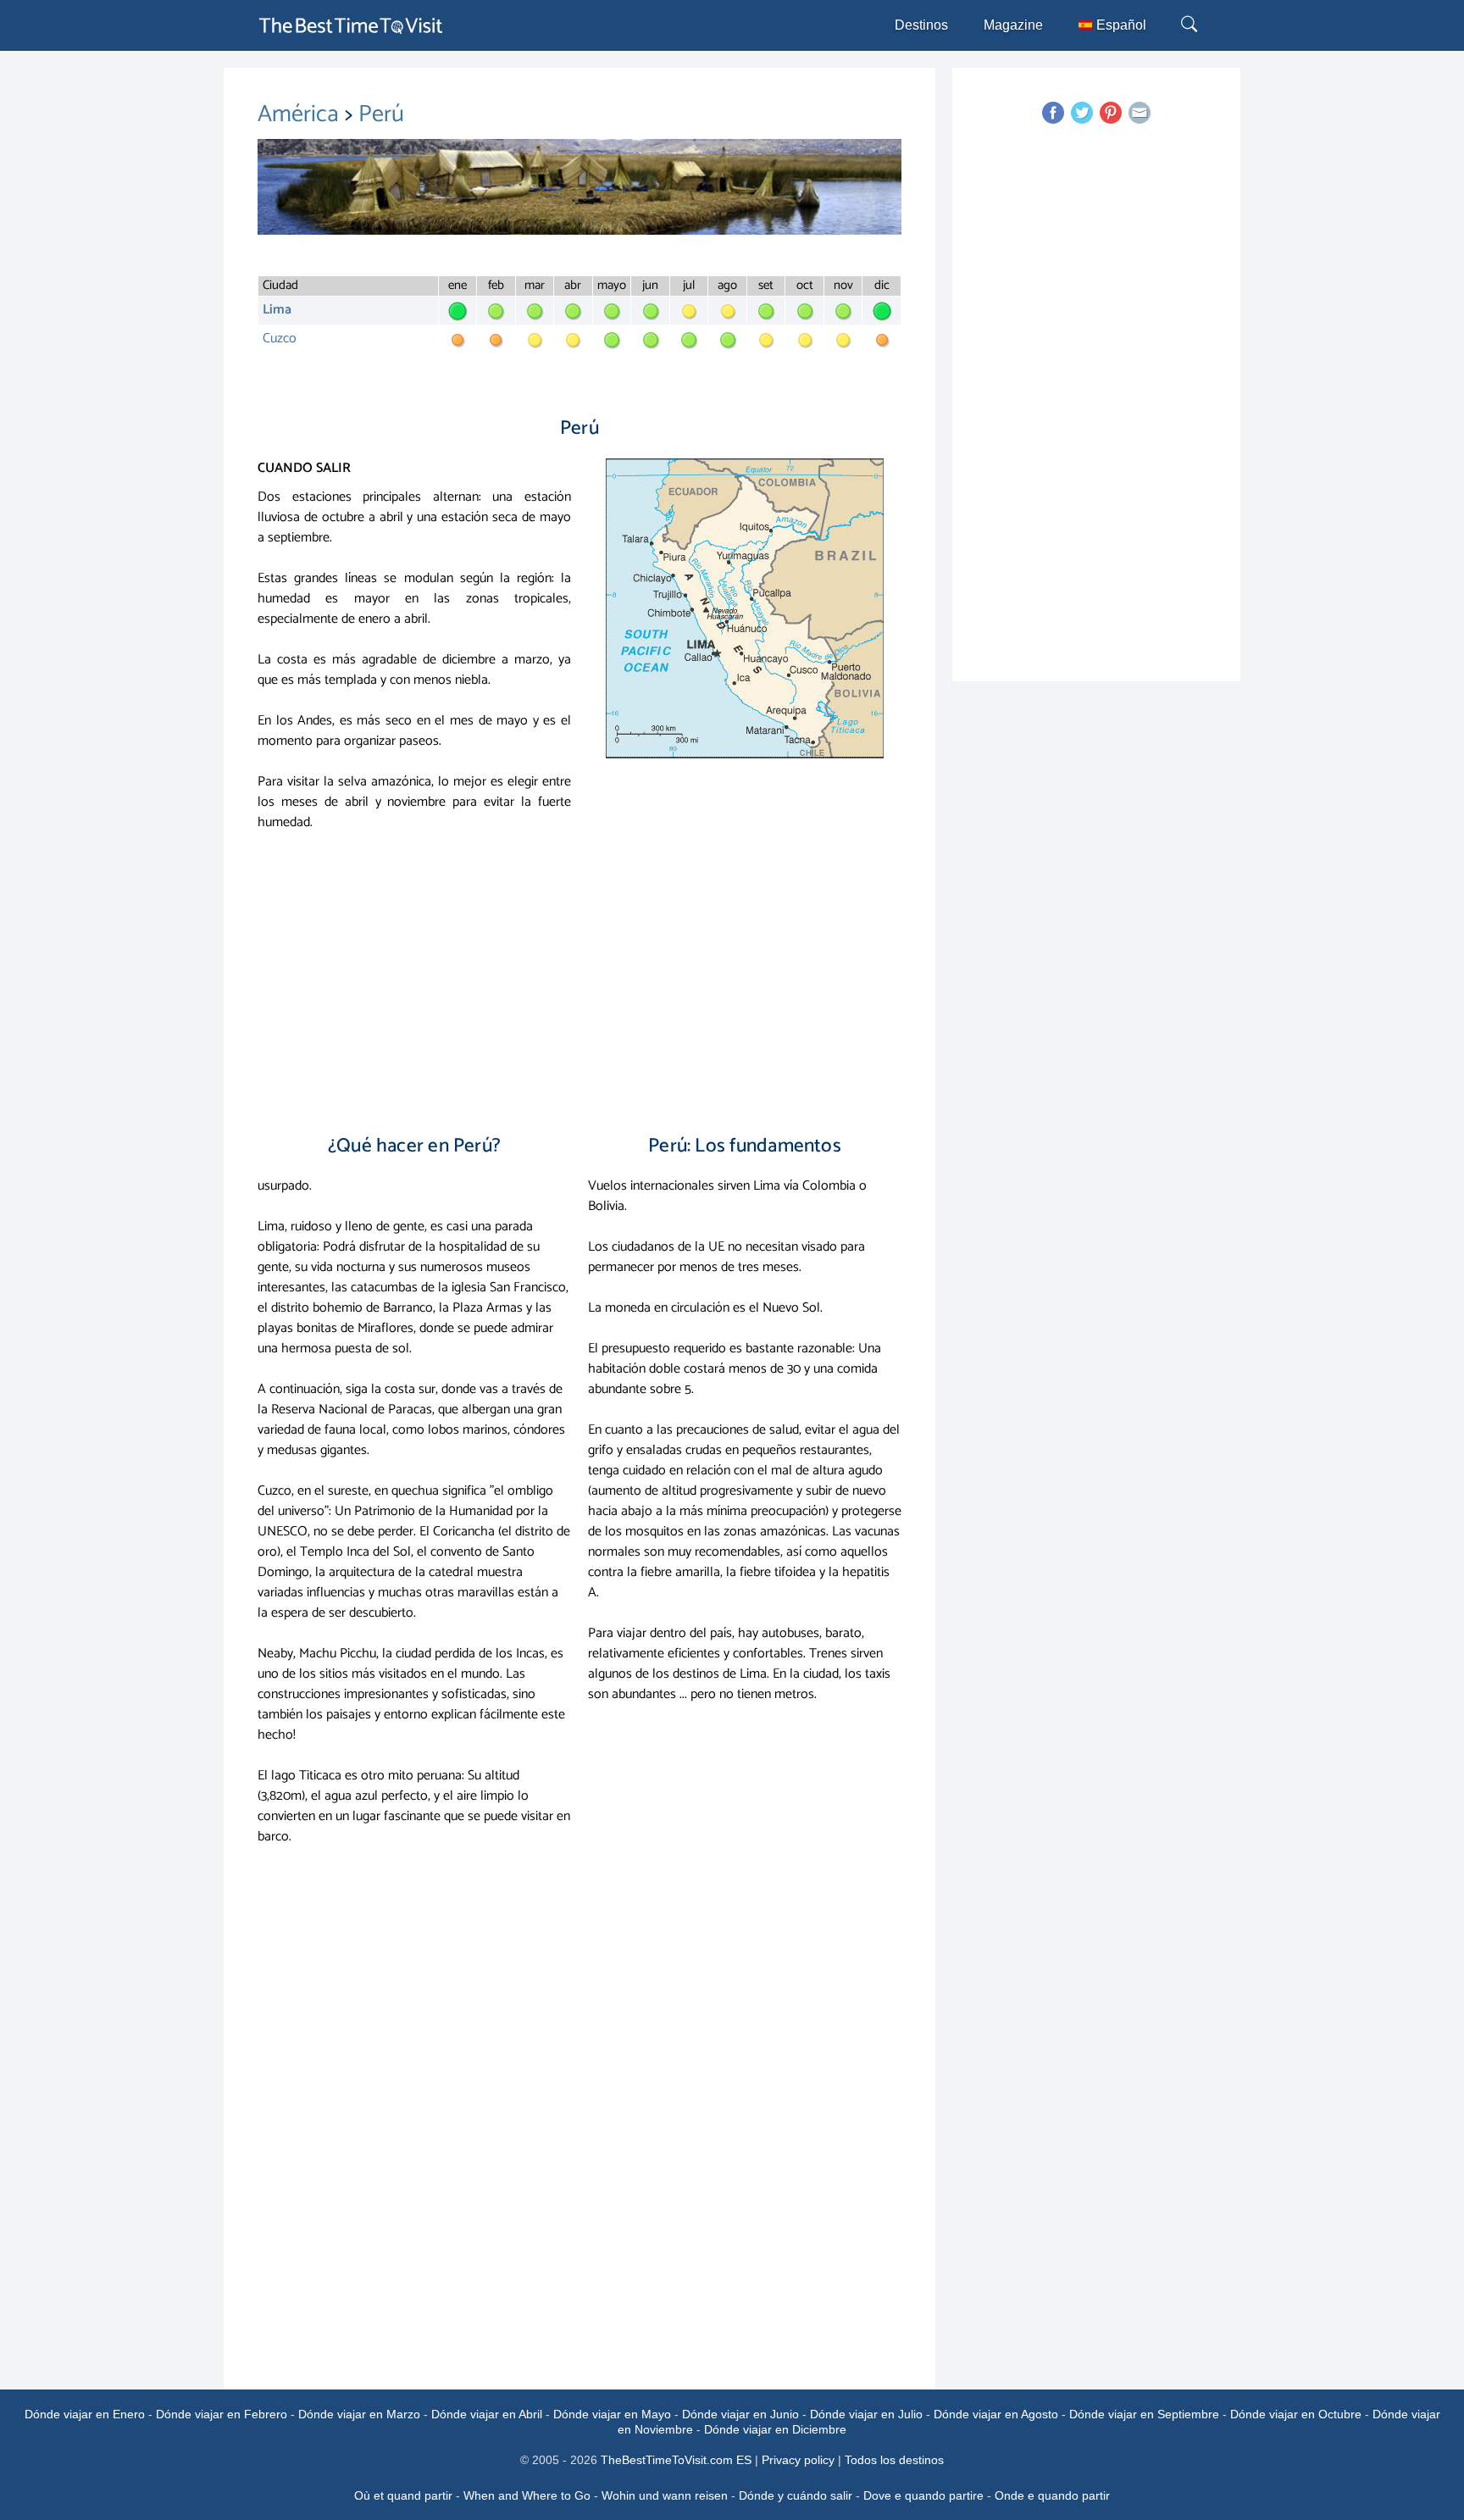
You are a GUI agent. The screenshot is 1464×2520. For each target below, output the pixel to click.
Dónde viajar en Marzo (359, 2414)
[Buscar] (1191, 25)
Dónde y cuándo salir (796, 2495)
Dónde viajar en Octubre (1296, 2414)
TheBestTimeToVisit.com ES (676, 2460)
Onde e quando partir (1052, 2495)
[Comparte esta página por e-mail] (1140, 113)
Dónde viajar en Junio (740, 2414)
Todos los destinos (894, 2460)
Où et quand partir (403, 2495)
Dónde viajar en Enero (85, 2414)
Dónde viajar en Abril (487, 2414)
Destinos (921, 25)
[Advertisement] (579, 977)
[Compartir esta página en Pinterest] (1111, 113)
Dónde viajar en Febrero (222, 2414)
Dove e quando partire (923, 2495)
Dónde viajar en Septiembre (1144, 2414)
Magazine (1013, 25)
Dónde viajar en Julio (866, 2414)
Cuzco (280, 339)
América (301, 114)
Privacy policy (798, 2460)
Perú (381, 114)
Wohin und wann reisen (665, 2495)
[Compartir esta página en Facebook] (1053, 113)
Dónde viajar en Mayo (612, 2414)
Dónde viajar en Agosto (996, 2414)
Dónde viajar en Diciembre (775, 2429)
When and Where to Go (527, 2495)
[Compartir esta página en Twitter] (1082, 113)
